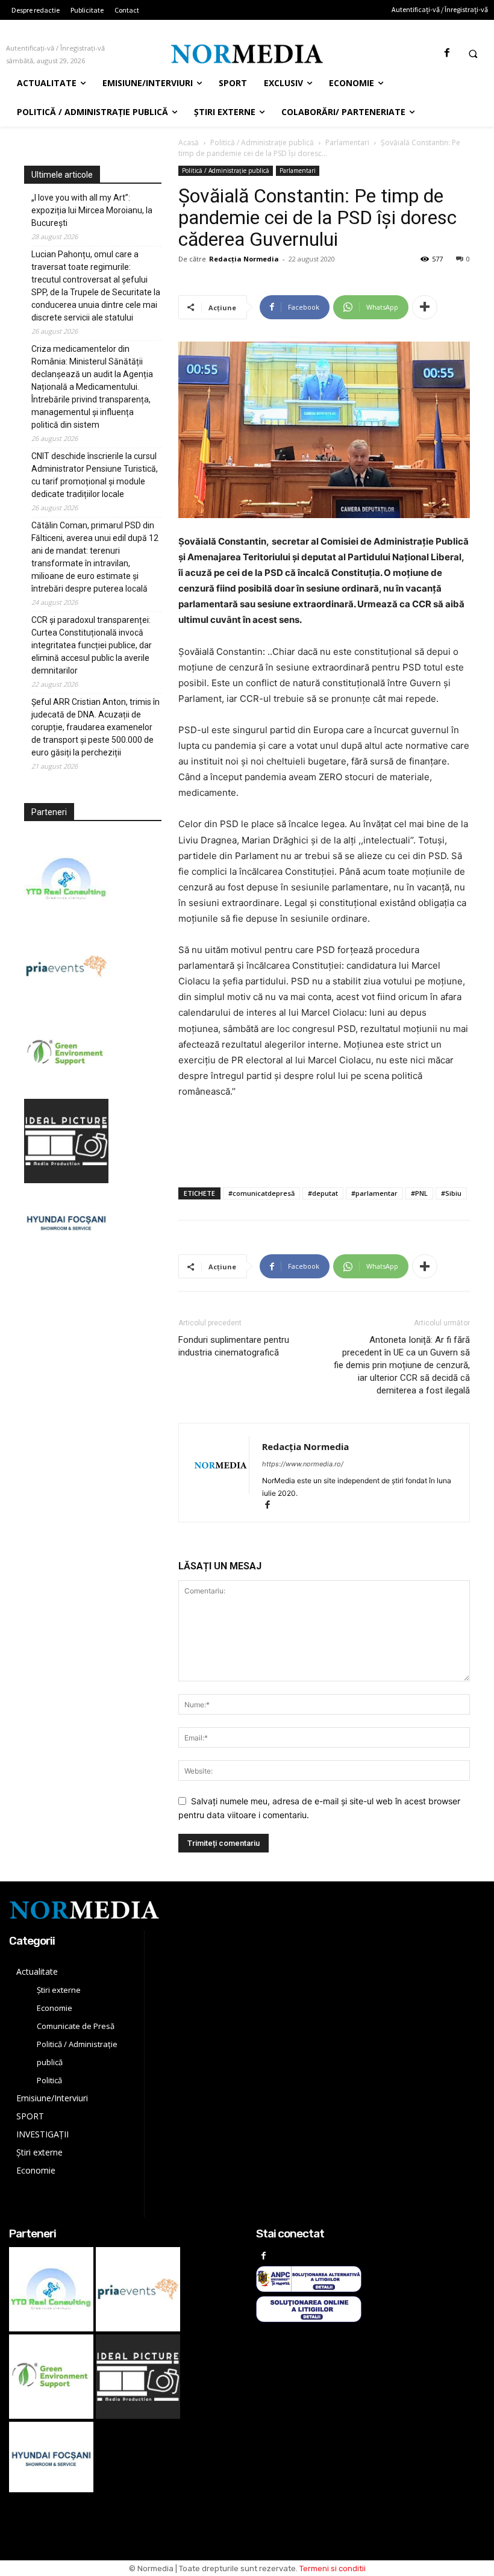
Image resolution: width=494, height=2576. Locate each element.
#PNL (419, 1193)
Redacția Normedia (244, 259)
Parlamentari (347, 142)
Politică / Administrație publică (262, 142)
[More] (425, 307)
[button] (473, 54)
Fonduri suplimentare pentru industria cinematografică (234, 1346)
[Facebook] (447, 53)
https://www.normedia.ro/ (303, 1464)
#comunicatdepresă (261, 1193)
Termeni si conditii (333, 2568)
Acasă (189, 142)
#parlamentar (374, 1193)
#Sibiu (451, 1193)
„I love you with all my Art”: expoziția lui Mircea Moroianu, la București (92, 210)
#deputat (323, 1193)
